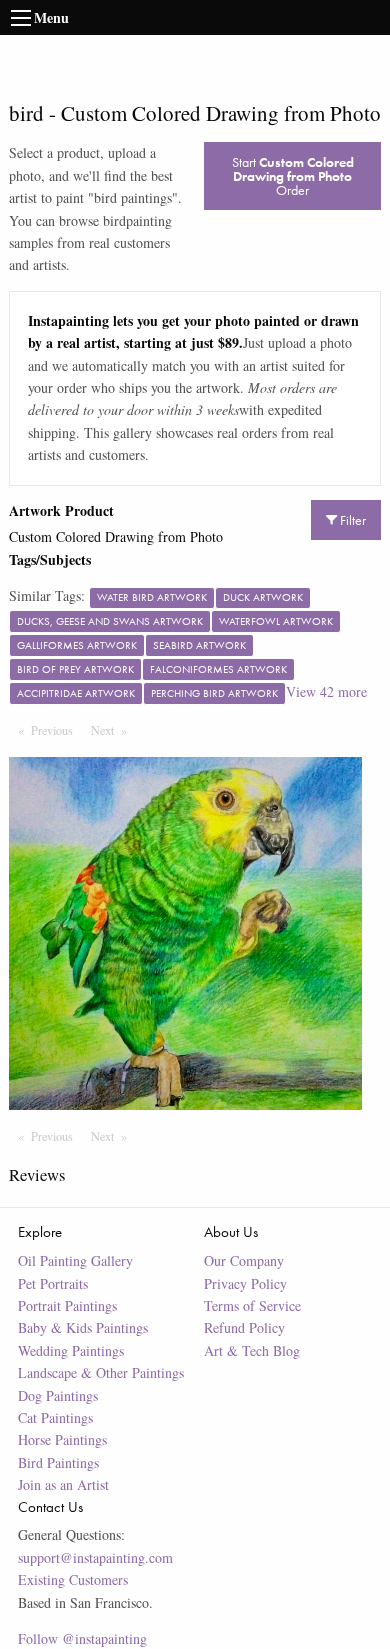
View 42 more (326, 691)
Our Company (244, 1260)
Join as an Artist (63, 1484)
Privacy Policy (245, 1283)
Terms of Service (252, 1305)
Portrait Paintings (67, 1305)
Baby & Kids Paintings (83, 1327)
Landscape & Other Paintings (101, 1372)
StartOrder (293, 176)
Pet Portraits (53, 1283)
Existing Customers (73, 1579)
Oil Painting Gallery (75, 1260)
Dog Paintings (58, 1395)
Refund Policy (244, 1327)
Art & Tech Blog (252, 1350)
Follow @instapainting (82, 1638)
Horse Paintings (62, 1439)
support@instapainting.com (95, 1557)
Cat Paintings (55, 1417)
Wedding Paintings (71, 1350)
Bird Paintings (58, 1462)
